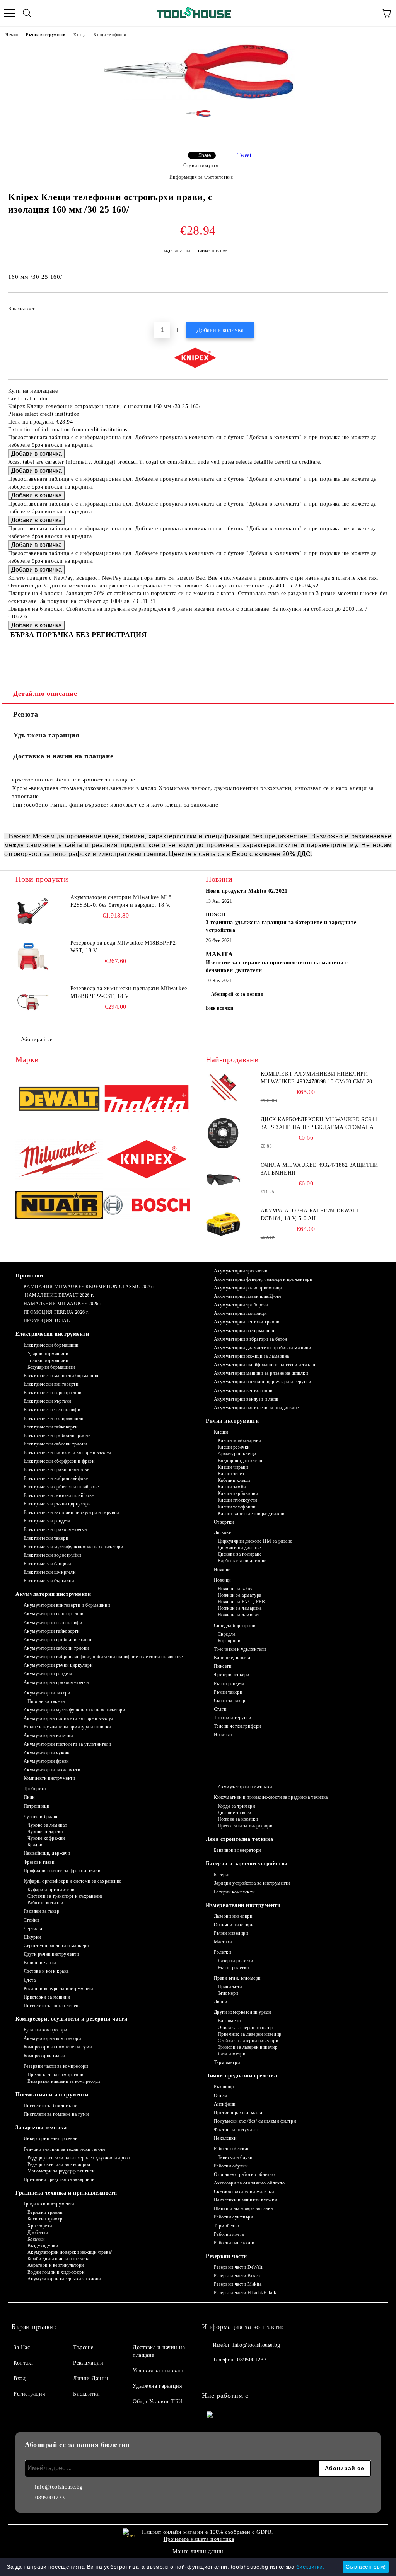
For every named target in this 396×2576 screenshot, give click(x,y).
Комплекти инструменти (49, 1778)
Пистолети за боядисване (50, 2106)
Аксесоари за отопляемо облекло (249, 2183)
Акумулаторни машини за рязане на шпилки (261, 1373)
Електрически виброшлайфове (56, 1478)
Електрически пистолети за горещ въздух (68, 1452)
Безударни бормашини (51, 1367)
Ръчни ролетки (233, 1968)
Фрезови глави (39, 1862)
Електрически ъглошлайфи (52, 1410)
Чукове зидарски (45, 1832)
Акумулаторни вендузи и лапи (246, 1399)
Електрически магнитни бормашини (62, 1376)
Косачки (36, 2239)
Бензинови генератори (237, 1850)
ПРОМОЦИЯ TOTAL (47, 1321)
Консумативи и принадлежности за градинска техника (271, 1797)
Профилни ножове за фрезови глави (62, 1871)
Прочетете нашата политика (199, 2539)
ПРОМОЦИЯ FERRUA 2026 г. (56, 1312)
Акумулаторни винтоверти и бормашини (67, 1605)
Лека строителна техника (240, 1839)
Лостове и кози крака (46, 1971)
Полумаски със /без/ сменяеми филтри (255, 2121)
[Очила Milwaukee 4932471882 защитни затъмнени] (223, 1179)
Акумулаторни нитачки (48, 1735)
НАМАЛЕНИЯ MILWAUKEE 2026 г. (63, 1304)
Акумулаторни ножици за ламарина (252, 1356)
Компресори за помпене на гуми (58, 2047)
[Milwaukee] (59, 1160)
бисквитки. (311, 2567)
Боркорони (229, 1641)
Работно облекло (232, 2149)
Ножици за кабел (236, 1589)
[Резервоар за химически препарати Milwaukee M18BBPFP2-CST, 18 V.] (33, 1002)
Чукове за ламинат (47, 1825)
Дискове (222, 1532)
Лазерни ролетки (236, 1961)
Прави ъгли (230, 1987)
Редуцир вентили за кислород (59, 2164)
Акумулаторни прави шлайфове (248, 1296)
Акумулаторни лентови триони (247, 1322)
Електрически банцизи (47, 1564)
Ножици (222, 1580)
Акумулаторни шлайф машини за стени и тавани (265, 1365)
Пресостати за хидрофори (245, 1826)
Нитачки (223, 1735)
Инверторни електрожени (51, 2138)
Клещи (80, 35)
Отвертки (224, 1522)
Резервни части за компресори (56, 2066)
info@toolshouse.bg (256, 2345)
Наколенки (225, 2138)
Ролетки (222, 1952)
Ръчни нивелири (231, 1933)
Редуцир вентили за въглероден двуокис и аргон (79, 2158)
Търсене (83, 2347)
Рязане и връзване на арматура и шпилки (67, 1727)
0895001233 (252, 2360)
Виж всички (220, 1008)
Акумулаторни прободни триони (58, 1640)
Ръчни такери (228, 1692)
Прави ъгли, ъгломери (237, 1978)
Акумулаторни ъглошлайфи (53, 1623)
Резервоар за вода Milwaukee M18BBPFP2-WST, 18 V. (124, 947)
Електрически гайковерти (50, 1427)
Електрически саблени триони (55, 1444)
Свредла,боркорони (235, 1626)
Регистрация (29, 2394)
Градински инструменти (49, 2204)
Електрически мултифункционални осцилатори (73, 1547)
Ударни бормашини (48, 1354)
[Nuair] (59, 1206)
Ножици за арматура (240, 1595)
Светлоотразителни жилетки (244, 2191)
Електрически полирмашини (54, 1418)
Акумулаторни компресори (52, 2038)
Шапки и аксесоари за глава (243, 2208)
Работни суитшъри (234, 2217)
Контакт (24, 2363)
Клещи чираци (233, 1467)
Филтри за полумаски (237, 2130)
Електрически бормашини (51, 1345)
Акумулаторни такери (47, 1693)
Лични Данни (91, 2378)
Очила (220, 2096)
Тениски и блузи (235, 2157)
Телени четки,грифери (237, 1726)
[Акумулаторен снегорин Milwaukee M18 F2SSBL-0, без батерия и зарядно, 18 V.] (33, 911)
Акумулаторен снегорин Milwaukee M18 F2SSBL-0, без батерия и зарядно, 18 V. (121, 901)
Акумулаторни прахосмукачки (56, 1682)
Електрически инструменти (52, 1334)
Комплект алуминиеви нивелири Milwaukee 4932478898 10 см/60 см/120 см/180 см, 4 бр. (317, 1078)
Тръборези (35, 1789)
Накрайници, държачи (47, 1853)
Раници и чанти (40, 1963)
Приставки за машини (47, 1997)
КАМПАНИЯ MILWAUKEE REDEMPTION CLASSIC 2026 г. (90, 1287)
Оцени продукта (201, 165)
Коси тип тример (45, 2219)
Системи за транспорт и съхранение (65, 1896)
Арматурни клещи (237, 1454)
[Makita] (147, 1100)
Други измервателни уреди (242, 2012)
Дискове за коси (235, 1813)
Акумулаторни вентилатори (243, 1391)
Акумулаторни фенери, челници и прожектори (263, 1279)
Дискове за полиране (240, 1554)
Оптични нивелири (234, 1925)
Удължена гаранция (46, 735)
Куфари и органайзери (51, 1890)
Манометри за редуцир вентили (61, 2171)
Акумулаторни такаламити (52, 1770)
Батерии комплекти (234, 1892)
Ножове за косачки (238, 1819)
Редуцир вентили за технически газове (65, 2149)
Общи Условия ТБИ (158, 2401)
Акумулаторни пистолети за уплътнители (67, 1744)
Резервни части (226, 2256)
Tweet (245, 155)
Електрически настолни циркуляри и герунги (71, 1512)
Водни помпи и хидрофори (56, 2272)
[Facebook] (212, 2375)
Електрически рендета (47, 1521)
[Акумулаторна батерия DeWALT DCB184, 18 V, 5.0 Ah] (223, 1224)
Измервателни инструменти (243, 1905)
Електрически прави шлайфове (56, 1469)
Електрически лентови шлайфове (59, 1495)
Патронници (36, 1806)
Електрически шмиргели (49, 1572)
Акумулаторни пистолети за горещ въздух (69, 1718)
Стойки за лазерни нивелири (248, 2041)
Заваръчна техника (41, 2127)
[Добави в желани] (377, 305)
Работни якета (229, 2234)
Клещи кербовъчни (238, 1493)
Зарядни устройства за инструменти (252, 1883)
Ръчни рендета (229, 1684)
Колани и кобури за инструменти (58, 1989)
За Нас (22, 2347)
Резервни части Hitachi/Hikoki (246, 2293)
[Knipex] (147, 1160)
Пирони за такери (46, 1701)
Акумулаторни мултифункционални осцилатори (74, 1710)
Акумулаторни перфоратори (54, 1614)
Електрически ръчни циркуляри (57, 1504)
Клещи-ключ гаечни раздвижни (251, 1514)
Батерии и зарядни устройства (247, 1863)
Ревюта (26, 714)
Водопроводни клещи (241, 1461)
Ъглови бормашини (48, 1360)
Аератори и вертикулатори (56, 2265)
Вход (20, 2378)
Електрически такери (46, 1538)
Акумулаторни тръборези (241, 1305)
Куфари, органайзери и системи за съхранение (73, 1881)
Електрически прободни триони (57, 1435)
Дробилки (38, 2232)
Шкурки (32, 1937)
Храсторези (40, 2226)
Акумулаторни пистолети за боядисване (256, 1408)
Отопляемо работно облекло (244, 2174)
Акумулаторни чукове (47, 1753)
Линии (220, 2002)
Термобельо (226, 2226)
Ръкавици (224, 2087)
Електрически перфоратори (53, 1393)
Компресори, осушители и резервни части (71, 2019)
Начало (12, 35)
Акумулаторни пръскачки (245, 1787)
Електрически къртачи (47, 1401)
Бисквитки (87, 2394)
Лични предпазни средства (241, 2076)
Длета (30, 1980)
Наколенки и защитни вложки (245, 2200)
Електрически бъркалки (49, 1581)
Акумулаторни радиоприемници (248, 1288)
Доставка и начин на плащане (63, 756)
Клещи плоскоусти (237, 1500)
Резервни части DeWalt (238, 2267)
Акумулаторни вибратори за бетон (251, 1339)
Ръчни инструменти (46, 35)
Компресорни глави (44, 2056)
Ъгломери (228, 1993)
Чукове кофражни (46, 1838)
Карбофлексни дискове (242, 1561)
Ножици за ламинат (238, 1615)
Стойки (31, 1920)
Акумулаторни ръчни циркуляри (58, 1665)
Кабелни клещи (234, 1480)
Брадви (35, 1845)
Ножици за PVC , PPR (241, 1602)
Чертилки (34, 1929)
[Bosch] (147, 1206)
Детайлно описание (45, 693)
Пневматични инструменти (52, 2095)
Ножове (222, 1570)
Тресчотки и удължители (240, 1649)
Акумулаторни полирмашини (245, 1331)
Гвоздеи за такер (42, 1911)
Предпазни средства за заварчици (59, 2179)
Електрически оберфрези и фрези (59, 1461)
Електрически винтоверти (51, 1384)
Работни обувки (231, 2166)
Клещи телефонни (110, 35)
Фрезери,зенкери (232, 1675)
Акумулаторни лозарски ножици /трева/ (70, 2252)
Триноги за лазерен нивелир (247, 2047)
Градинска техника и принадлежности (66, 2193)
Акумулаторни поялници (240, 1313)
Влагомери (229, 2021)
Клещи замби (232, 1487)
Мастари (223, 1942)
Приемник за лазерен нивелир (250, 2034)
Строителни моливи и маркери (56, 1946)
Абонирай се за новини (237, 994)
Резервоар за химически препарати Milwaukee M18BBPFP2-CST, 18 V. (129, 992)
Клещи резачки (234, 1447)
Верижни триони (45, 2212)
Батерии (222, 1875)
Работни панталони (234, 2243)
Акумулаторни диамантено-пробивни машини (262, 1348)
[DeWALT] (59, 1100)
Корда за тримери (236, 1806)
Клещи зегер (231, 1474)
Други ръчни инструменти (51, 1954)
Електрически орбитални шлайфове (61, 1487)
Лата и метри (231, 2054)
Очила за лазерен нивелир (245, 2028)
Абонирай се (37, 1039)
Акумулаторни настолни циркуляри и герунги (263, 1382)
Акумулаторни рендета (48, 1674)
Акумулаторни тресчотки (241, 1271)
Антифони (225, 2104)
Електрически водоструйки (52, 1555)
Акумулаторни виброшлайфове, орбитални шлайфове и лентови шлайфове (103, 1657)
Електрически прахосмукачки (55, 1529)
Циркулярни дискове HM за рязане (255, 1541)
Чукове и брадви (41, 1817)
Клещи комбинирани (239, 1440)
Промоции (29, 1276)
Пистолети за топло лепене (52, 2006)
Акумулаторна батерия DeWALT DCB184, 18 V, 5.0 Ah (310, 1215)
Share (205, 155)
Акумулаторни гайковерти (51, 1631)
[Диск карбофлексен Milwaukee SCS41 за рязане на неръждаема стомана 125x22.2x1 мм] (223, 1133)
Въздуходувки (43, 2246)
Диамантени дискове (239, 1548)
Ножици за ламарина (240, 1608)
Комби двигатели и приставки (59, 2259)
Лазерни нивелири (233, 1916)
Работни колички (45, 1903)
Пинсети (223, 1666)
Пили (29, 1797)
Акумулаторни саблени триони (56, 1648)
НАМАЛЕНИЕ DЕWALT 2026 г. (59, 1295)
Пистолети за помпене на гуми (56, 2114)
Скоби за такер (230, 1701)
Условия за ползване (159, 2371)
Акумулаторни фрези (46, 1761)
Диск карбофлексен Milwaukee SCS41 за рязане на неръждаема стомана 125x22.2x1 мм (319, 1124)
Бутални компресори (45, 2030)
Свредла (226, 1634)
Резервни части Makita (238, 2284)
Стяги (220, 1709)
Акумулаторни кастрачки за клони (64, 2279)
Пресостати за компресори (55, 2075)
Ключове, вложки (233, 1658)
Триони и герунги (233, 1718)
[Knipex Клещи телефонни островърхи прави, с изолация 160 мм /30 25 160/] (198, 98)
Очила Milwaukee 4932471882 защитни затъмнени (319, 1169)
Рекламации (88, 2363)
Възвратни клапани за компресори (64, 2081)
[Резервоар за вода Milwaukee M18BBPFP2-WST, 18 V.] (33, 957)
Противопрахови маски (239, 2113)
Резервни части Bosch (237, 2276)
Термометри (227, 2062)
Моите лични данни (198, 2551)
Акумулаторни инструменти (53, 1594)
